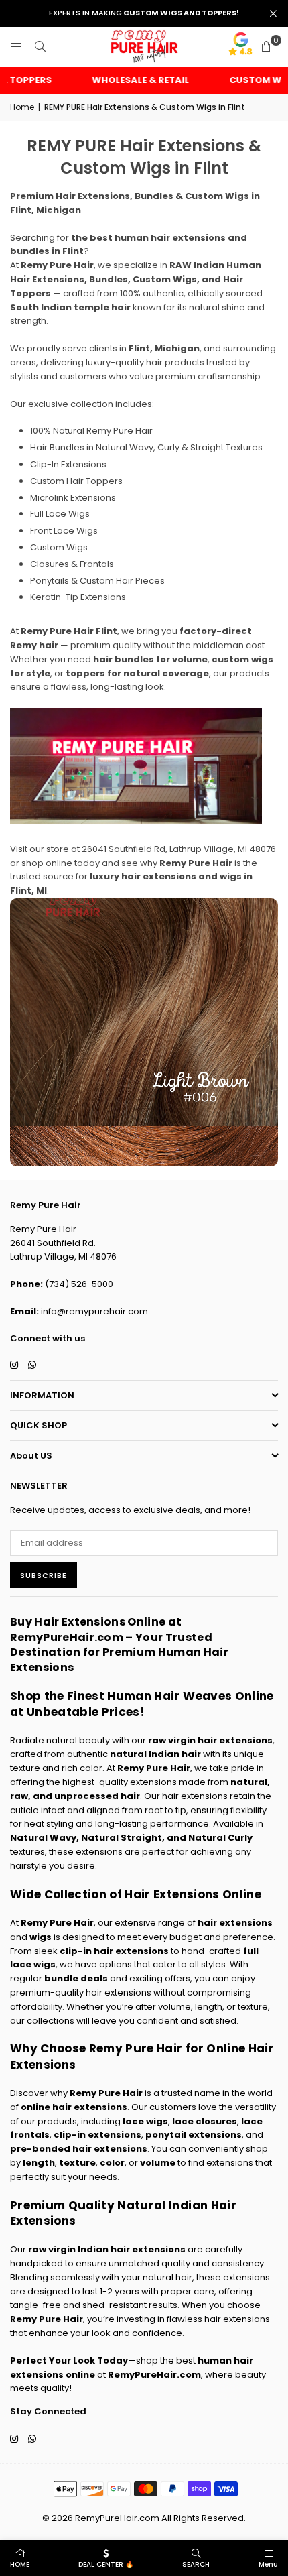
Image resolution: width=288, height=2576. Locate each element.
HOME (20, 2564)
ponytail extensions (194, 2135)
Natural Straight (122, 1838)
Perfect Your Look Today (69, 2360)
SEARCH (196, 2564)
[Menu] (16, 47)
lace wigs (145, 2121)
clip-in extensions (97, 2135)
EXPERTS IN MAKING (144, 13)
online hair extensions (74, 2107)
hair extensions (235, 1923)
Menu (268, 2564)
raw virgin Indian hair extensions (107, 2249)
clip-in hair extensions (114, 1951)
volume (158, 2163)
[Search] (40, 47)
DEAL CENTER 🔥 (106, 2564)
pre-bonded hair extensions (79, 2149)
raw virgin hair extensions (210, 1740)
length (39, 2163)
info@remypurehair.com (94, 1311)
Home (22, 107)
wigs (41, 1937)
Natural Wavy (43, 1838)
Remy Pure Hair (154, 1768)
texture (77, 2163)
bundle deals (76, 1978)
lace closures (205, 2121)
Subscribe (44, 1575)
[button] (266, 47)
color (112, 2163)
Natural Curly (220, 1838)
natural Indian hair (155, 1754)
